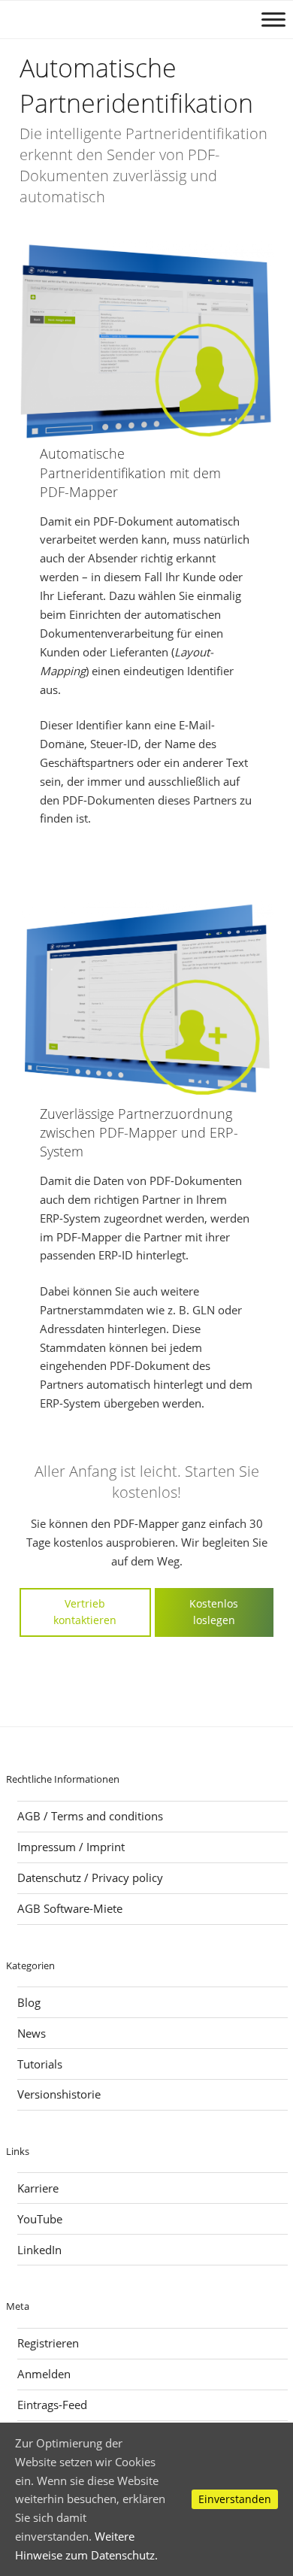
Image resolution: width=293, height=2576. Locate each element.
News (32, 2033)
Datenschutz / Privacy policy (90, 1877)
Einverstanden (235, 2499)
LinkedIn (39, 2250)
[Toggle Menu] (273, 19)
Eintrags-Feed (52, 2405)
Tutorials (40, 2064)
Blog (29, 2002)
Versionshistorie (59, 2094)
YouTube (40, 2219)
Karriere (38, 2188)
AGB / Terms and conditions (90, 1816)
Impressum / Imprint (71, 1847)
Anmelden (44, 2374)
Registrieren (48, 2343)
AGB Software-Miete (70, 1908)
